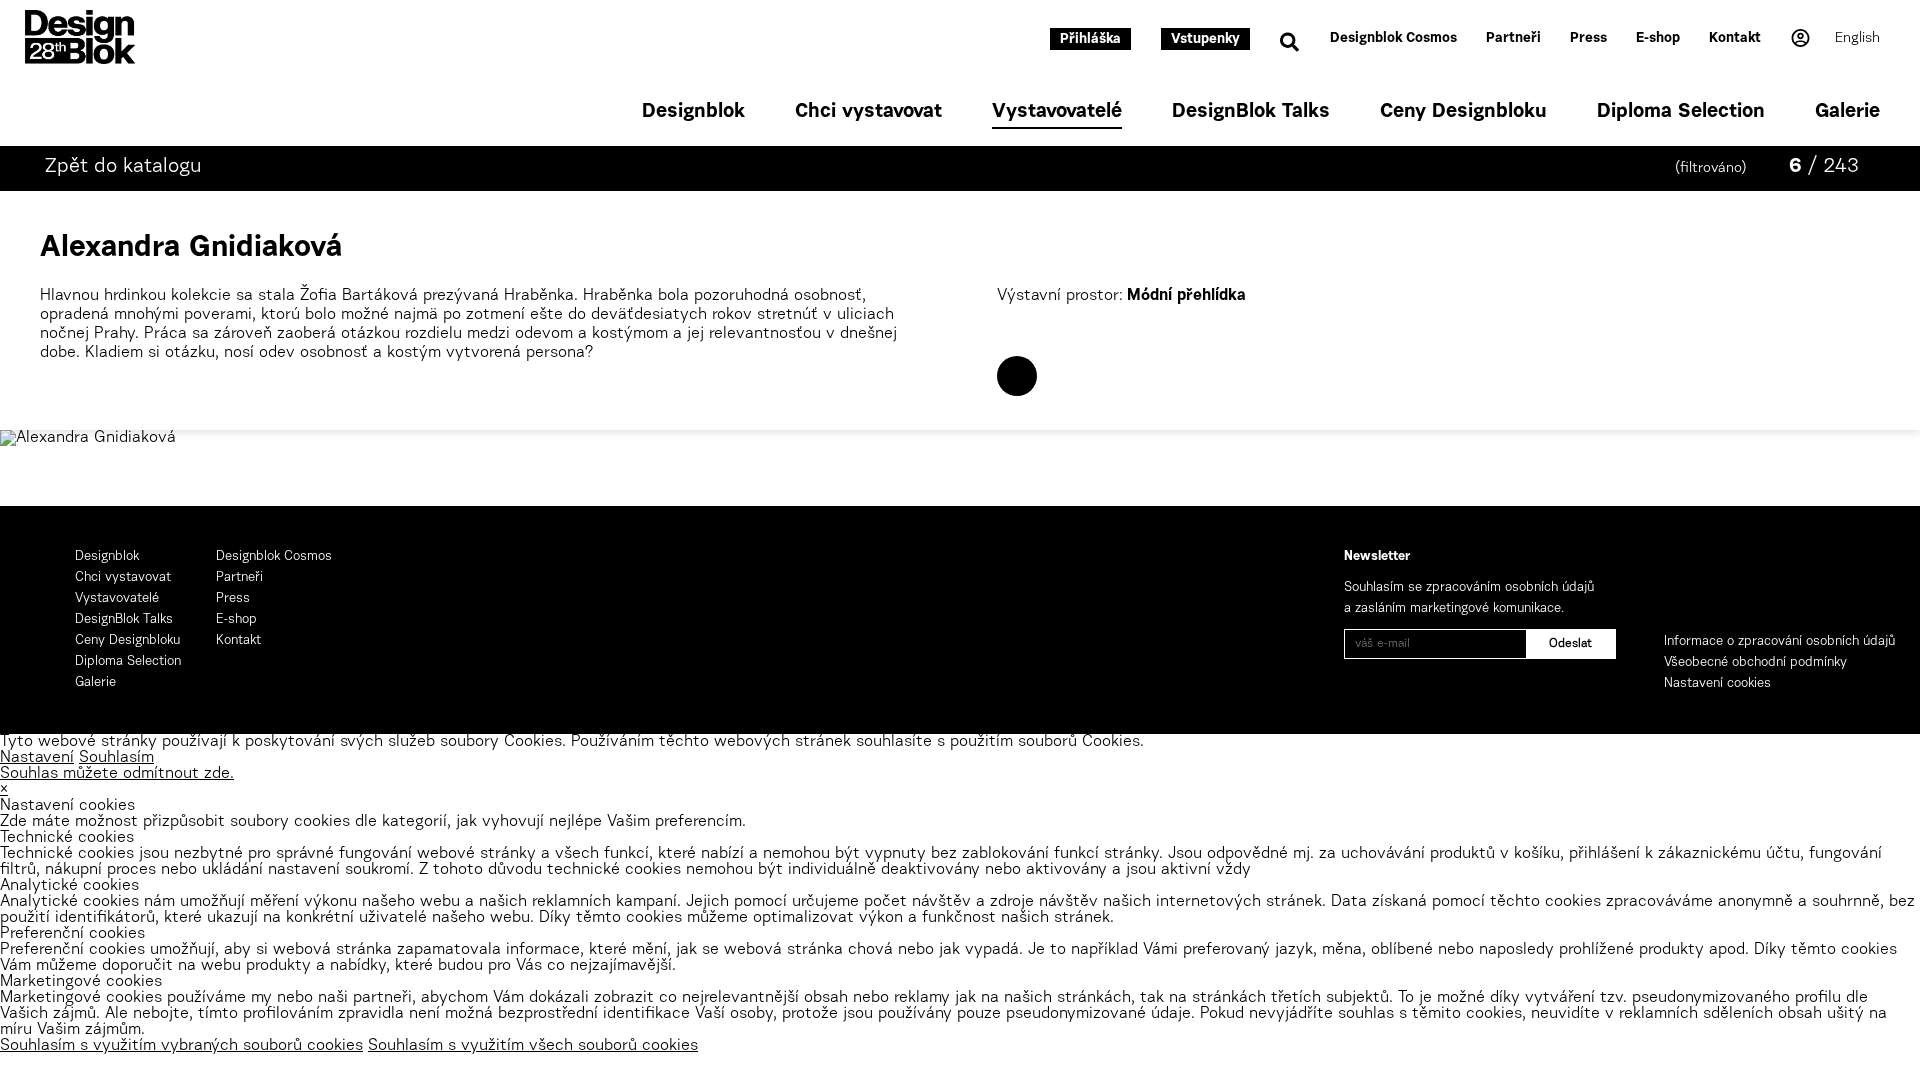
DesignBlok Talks (1251, 112)
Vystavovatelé (1057, 112)
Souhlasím (116, 758)
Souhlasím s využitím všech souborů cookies (533, 1046)
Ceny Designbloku (1463, 112)
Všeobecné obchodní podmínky (1755, 662)
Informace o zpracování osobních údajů (1779, 641)
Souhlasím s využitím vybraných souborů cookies (181, 1046)
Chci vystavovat (868, 112)
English (1857, 39)
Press (1588, 39)
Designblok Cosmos (1393, 39)
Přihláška (1090, 40)
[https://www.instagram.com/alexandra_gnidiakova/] (1017, 376)
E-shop (1658, 39)
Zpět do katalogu (123, 167)
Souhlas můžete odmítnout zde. (117, 774)
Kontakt (1735, 39)
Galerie (1847, 112)
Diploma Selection (1681, 112)
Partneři (1513, 39)
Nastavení (37, 758)
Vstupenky (1205, 40)
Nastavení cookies (1717, 683)
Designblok (693, 112)
